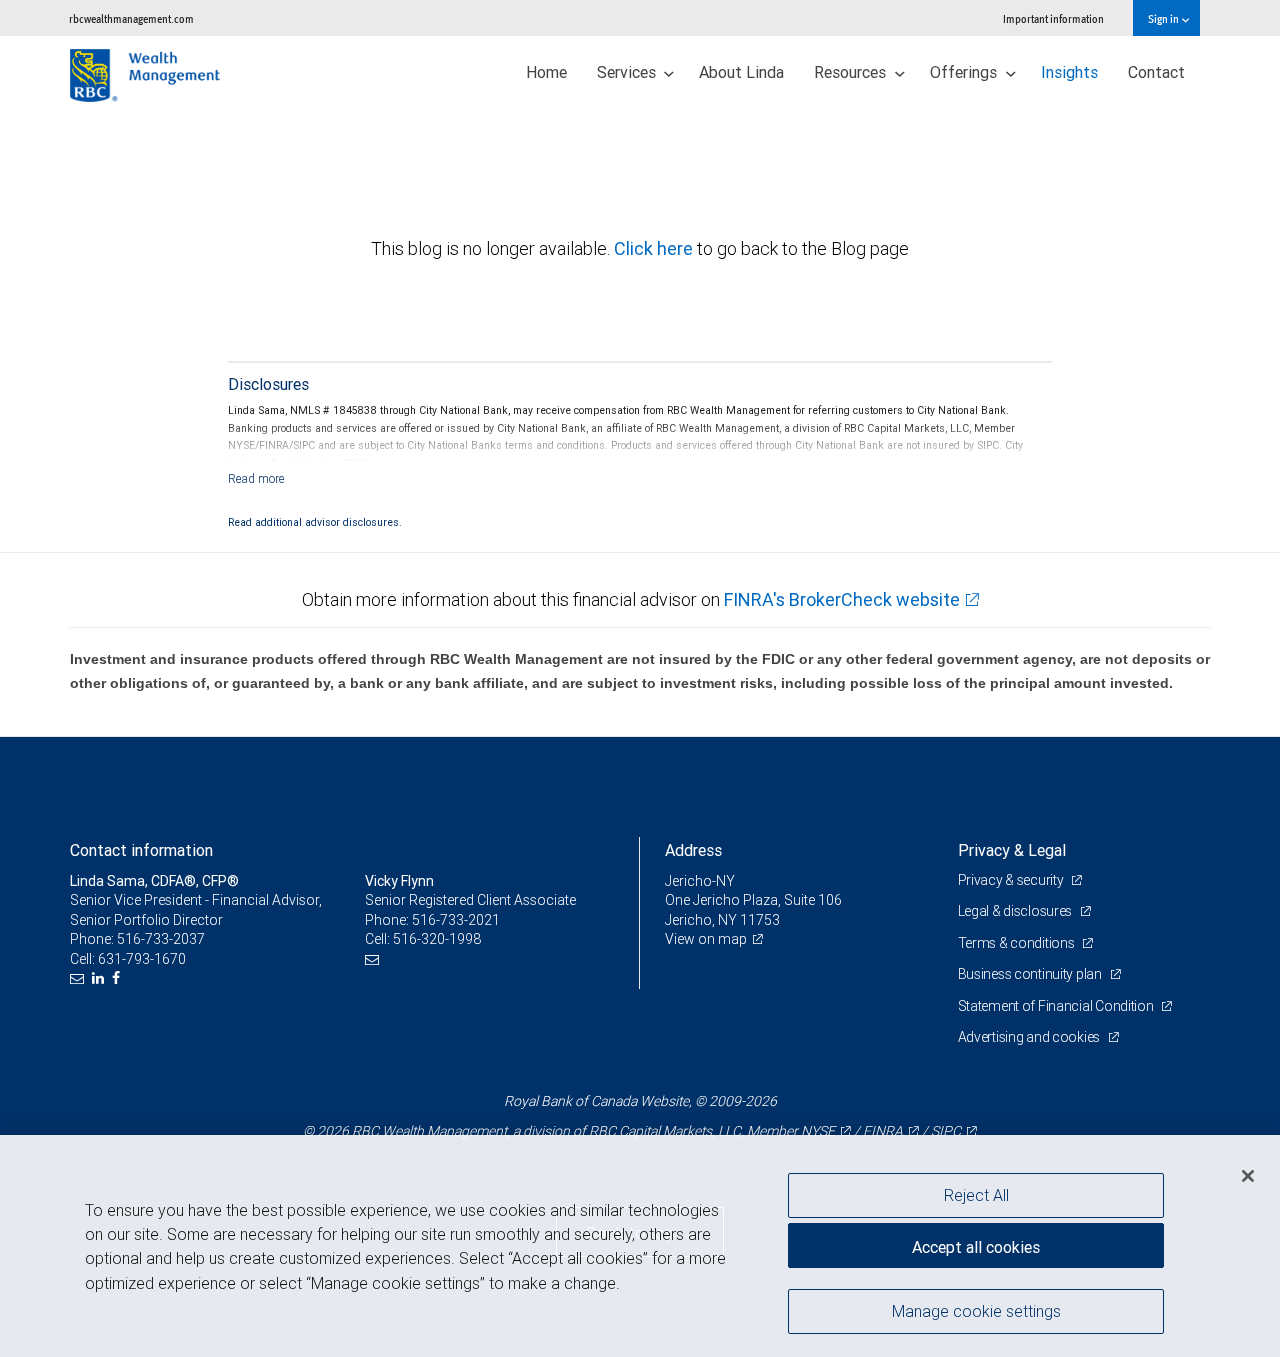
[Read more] (256, 478)
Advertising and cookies (1030, 1037)
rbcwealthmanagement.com (131, 18)
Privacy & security (1012, 880)
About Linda (741, 72)
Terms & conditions (1018, 943)
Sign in (1164, 18)
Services (628, 72)
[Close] (1248, 1175)
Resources (852, 72)
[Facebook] (118, 978)
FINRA (883, 1131)
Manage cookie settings (976, 1310)
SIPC (946, 1131)
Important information (1053, 18)
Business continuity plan (1031, 974)
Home (546, 72)
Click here (655, 248)
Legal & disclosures (1016, 911)
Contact (1156, 72)
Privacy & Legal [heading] (1012, 850)
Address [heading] (693, 850)
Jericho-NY (700, 881)
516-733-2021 (456, 920)
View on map (706, 939)
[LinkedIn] (100, 978)
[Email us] (79, 978)
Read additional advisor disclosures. (315, 522)
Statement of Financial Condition (1057, 1006)
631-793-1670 (142, 959)
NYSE (818, 1131)
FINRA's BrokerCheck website (842, 599)
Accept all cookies (976, 1247)
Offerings (965, 72)
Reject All (976, 1195)
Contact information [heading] (141, 850)
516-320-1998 (437, 939)
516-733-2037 (161, 939)
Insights (1069, 72)
